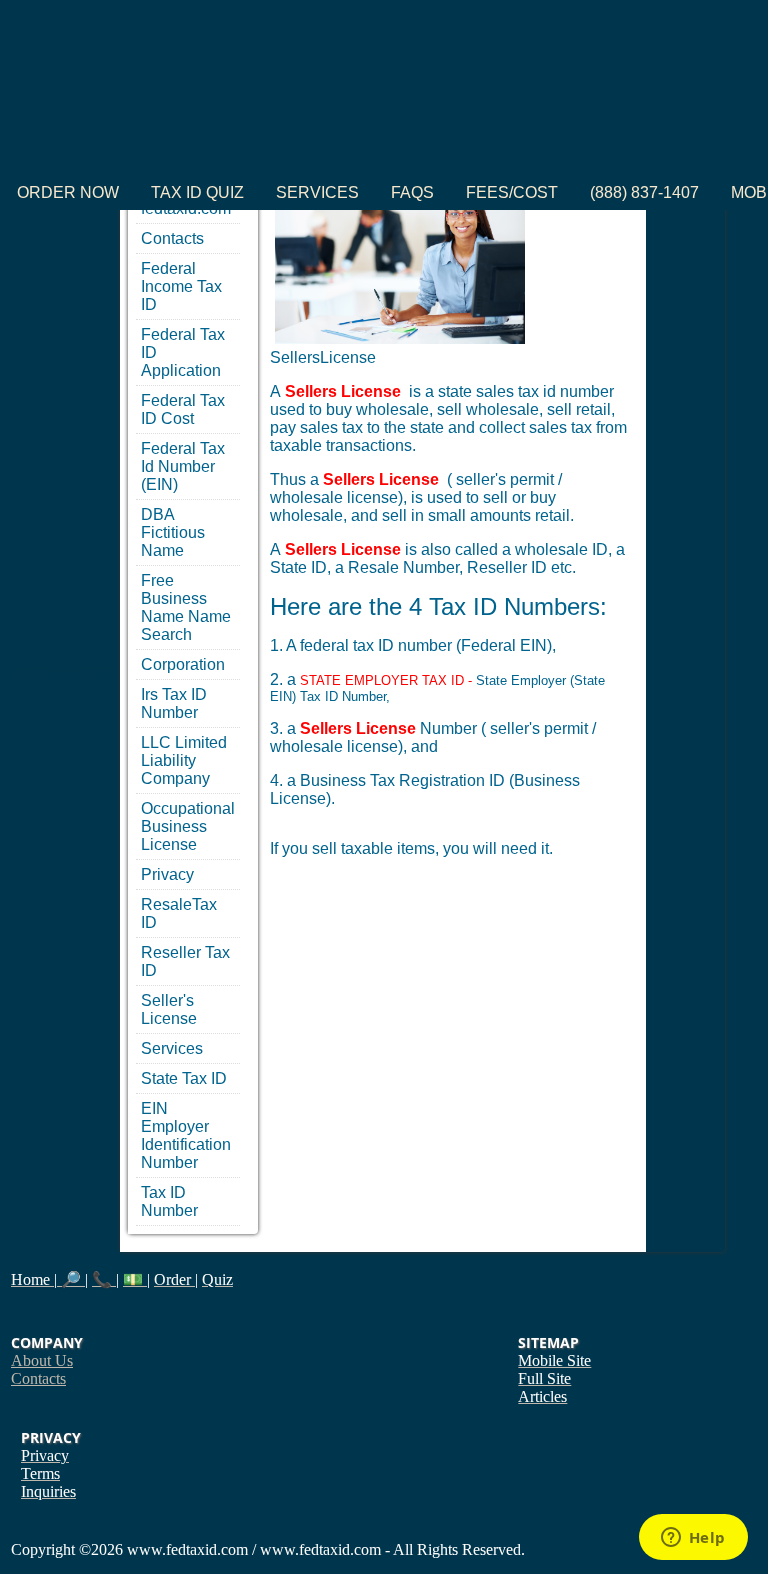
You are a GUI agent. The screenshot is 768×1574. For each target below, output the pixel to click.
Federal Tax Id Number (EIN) (183, 466)
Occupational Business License (188, 826)
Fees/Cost (512, 192)
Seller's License (169, 1009)
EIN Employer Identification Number (186, 1135)
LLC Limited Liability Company (184, 760)
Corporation (183, 664)
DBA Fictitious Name (173, 532)
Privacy (167, 874)
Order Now (68, 192)
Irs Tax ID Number (174, 703)
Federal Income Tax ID (181, 286)
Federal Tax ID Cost (183, 409)
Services (317, 192)
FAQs (412, 192)
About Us (42, 1360)
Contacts (172, 238)
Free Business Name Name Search (186, 607)
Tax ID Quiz (197, 192)
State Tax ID (184, 1078)
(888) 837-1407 (644, 192)
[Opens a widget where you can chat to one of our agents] (693, 1539)
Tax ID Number (169, 1201)
